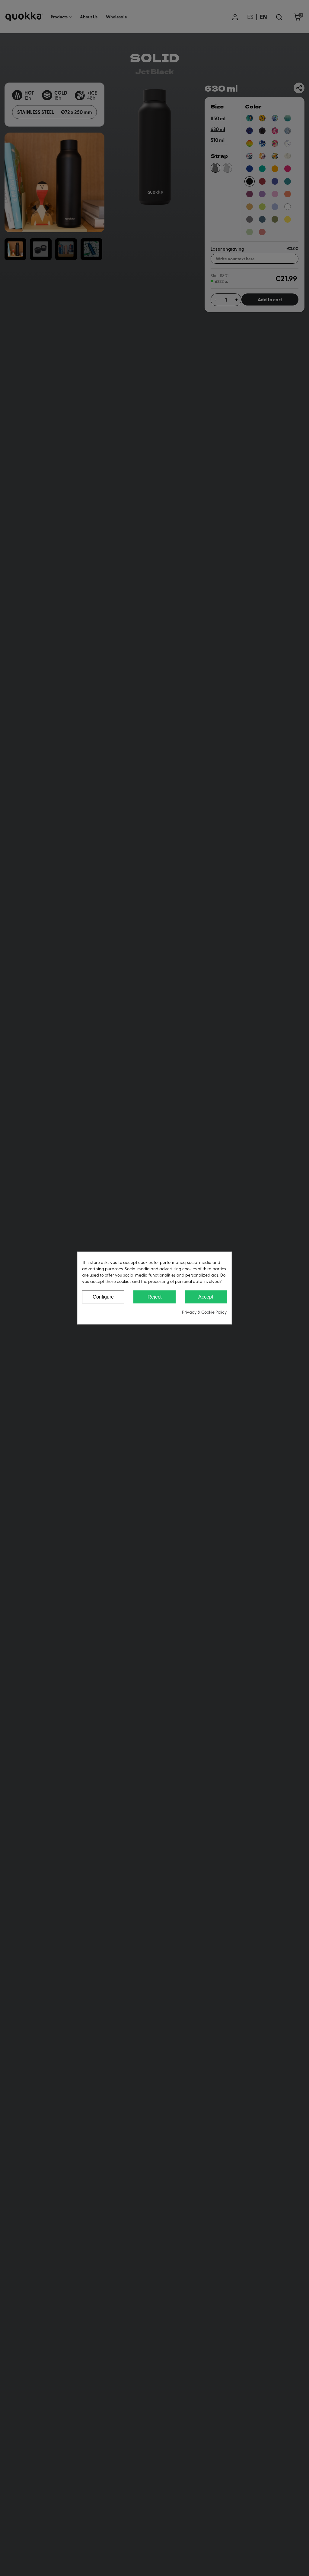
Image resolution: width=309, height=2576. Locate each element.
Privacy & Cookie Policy (204, 1312)
